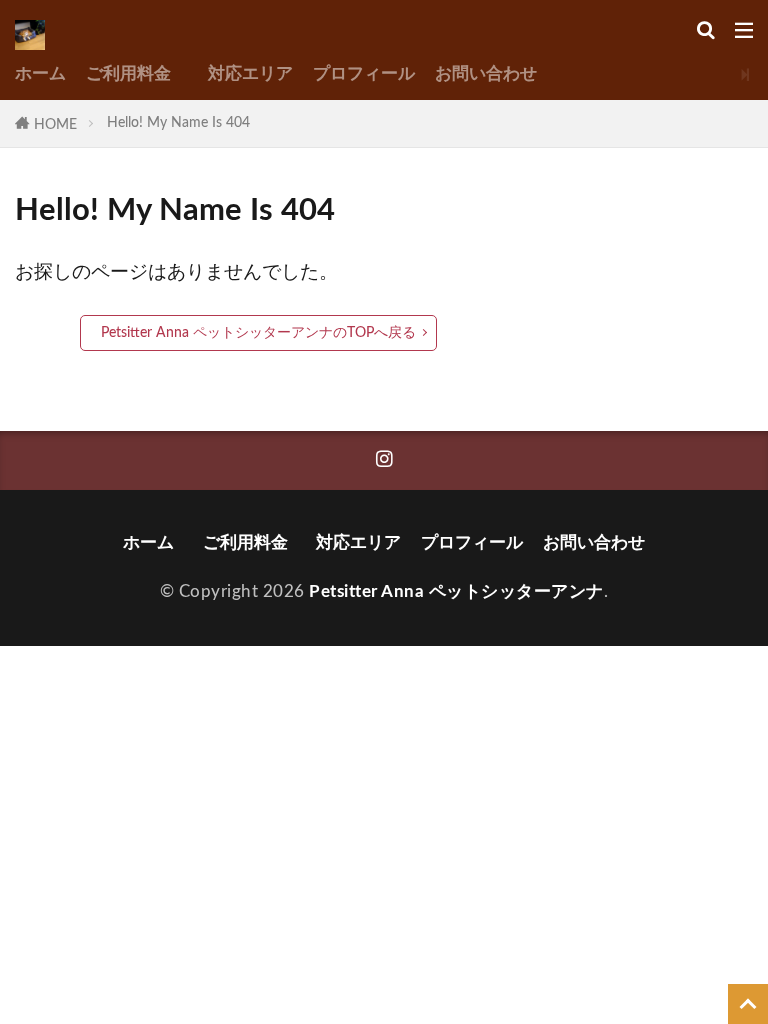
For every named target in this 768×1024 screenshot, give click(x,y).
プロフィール (364, 73)
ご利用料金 (137, 73)
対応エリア (250, 73)
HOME (55, 124)
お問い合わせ (486, 73)
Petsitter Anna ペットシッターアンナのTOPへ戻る (258, 332)
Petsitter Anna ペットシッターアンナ (456, 591)
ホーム (40, 73)
